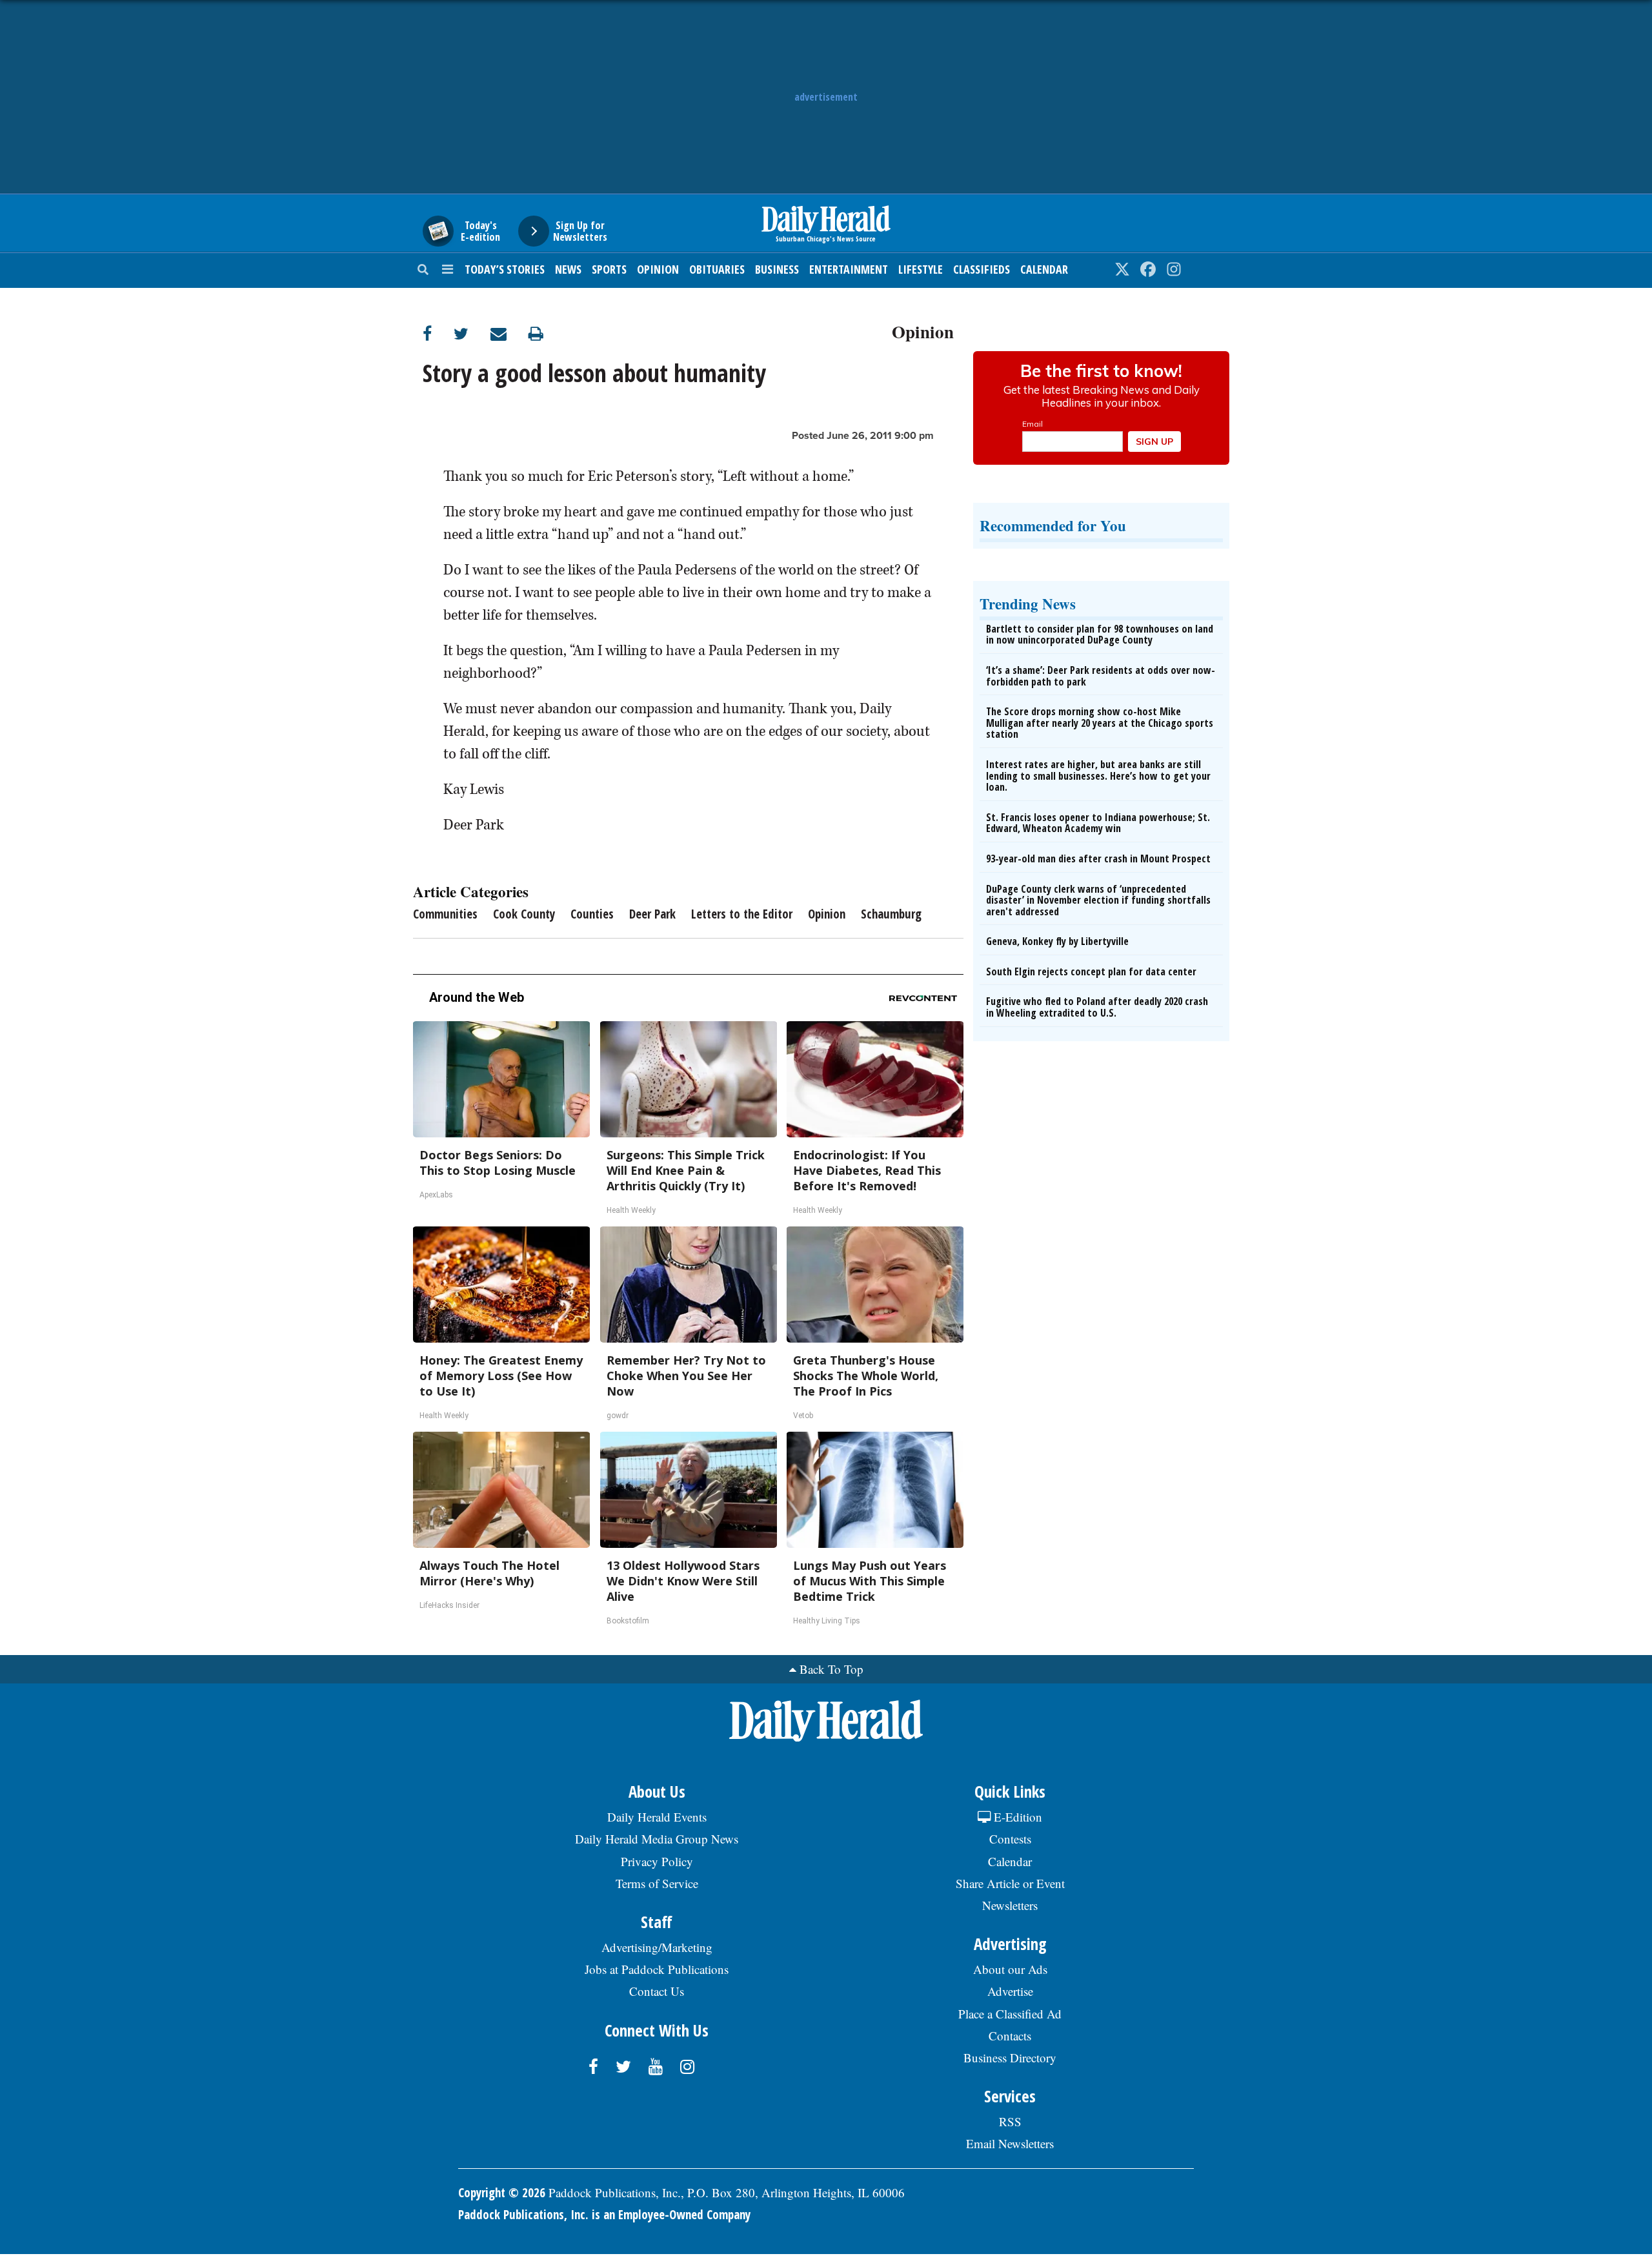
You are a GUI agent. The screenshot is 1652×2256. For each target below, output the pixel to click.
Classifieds (982, 269)
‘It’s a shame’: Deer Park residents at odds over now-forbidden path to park (1101, 676)
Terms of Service (657, 1883)
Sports (609, 269)
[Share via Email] (509, 333)
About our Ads (1010, 1969)
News (568, 269)
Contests (1010, 1839)
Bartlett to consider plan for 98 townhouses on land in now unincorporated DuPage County (1100, 635)
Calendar (1044, 269)
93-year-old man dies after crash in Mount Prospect (1098, 859)
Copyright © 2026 (502, 2193)
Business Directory (1010, 2058)
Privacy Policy (657, 1861)
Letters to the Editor (742, 914)
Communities (445, 914)
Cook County (524, 914)
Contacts (1010, 2036)
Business (777, 269)
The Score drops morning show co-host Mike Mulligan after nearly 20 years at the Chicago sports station (1100, 723)
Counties (592, 914)
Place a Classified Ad (1010, 2014)
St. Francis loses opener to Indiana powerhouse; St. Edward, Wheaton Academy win (1098, 823)
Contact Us (657, 1991)
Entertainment (849, 269)
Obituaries (717, 269)
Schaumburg (891, 914)
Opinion (658, 269)
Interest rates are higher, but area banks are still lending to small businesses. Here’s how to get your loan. (1098, 776)
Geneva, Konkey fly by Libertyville (1057, 941)
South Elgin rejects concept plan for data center (1091, 971)
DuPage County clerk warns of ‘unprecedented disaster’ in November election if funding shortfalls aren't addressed (1098, 900)
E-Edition (1016, 1817)
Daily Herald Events (657, 1817)
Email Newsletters (1010, 2143)
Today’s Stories (505, 269)
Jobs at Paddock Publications (657, 1969)
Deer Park (652, 914)
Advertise (1010, 1991)
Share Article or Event (1010, 1883)
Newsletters (1010, 1905)
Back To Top (831, 1669)
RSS (1010, 2121)
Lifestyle (921, 269)
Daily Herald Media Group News (657, 1839)
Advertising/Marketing (657, 1947)
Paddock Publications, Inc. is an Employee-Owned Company (604, 2215)
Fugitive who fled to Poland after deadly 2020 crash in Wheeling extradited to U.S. (1097, 1007)
